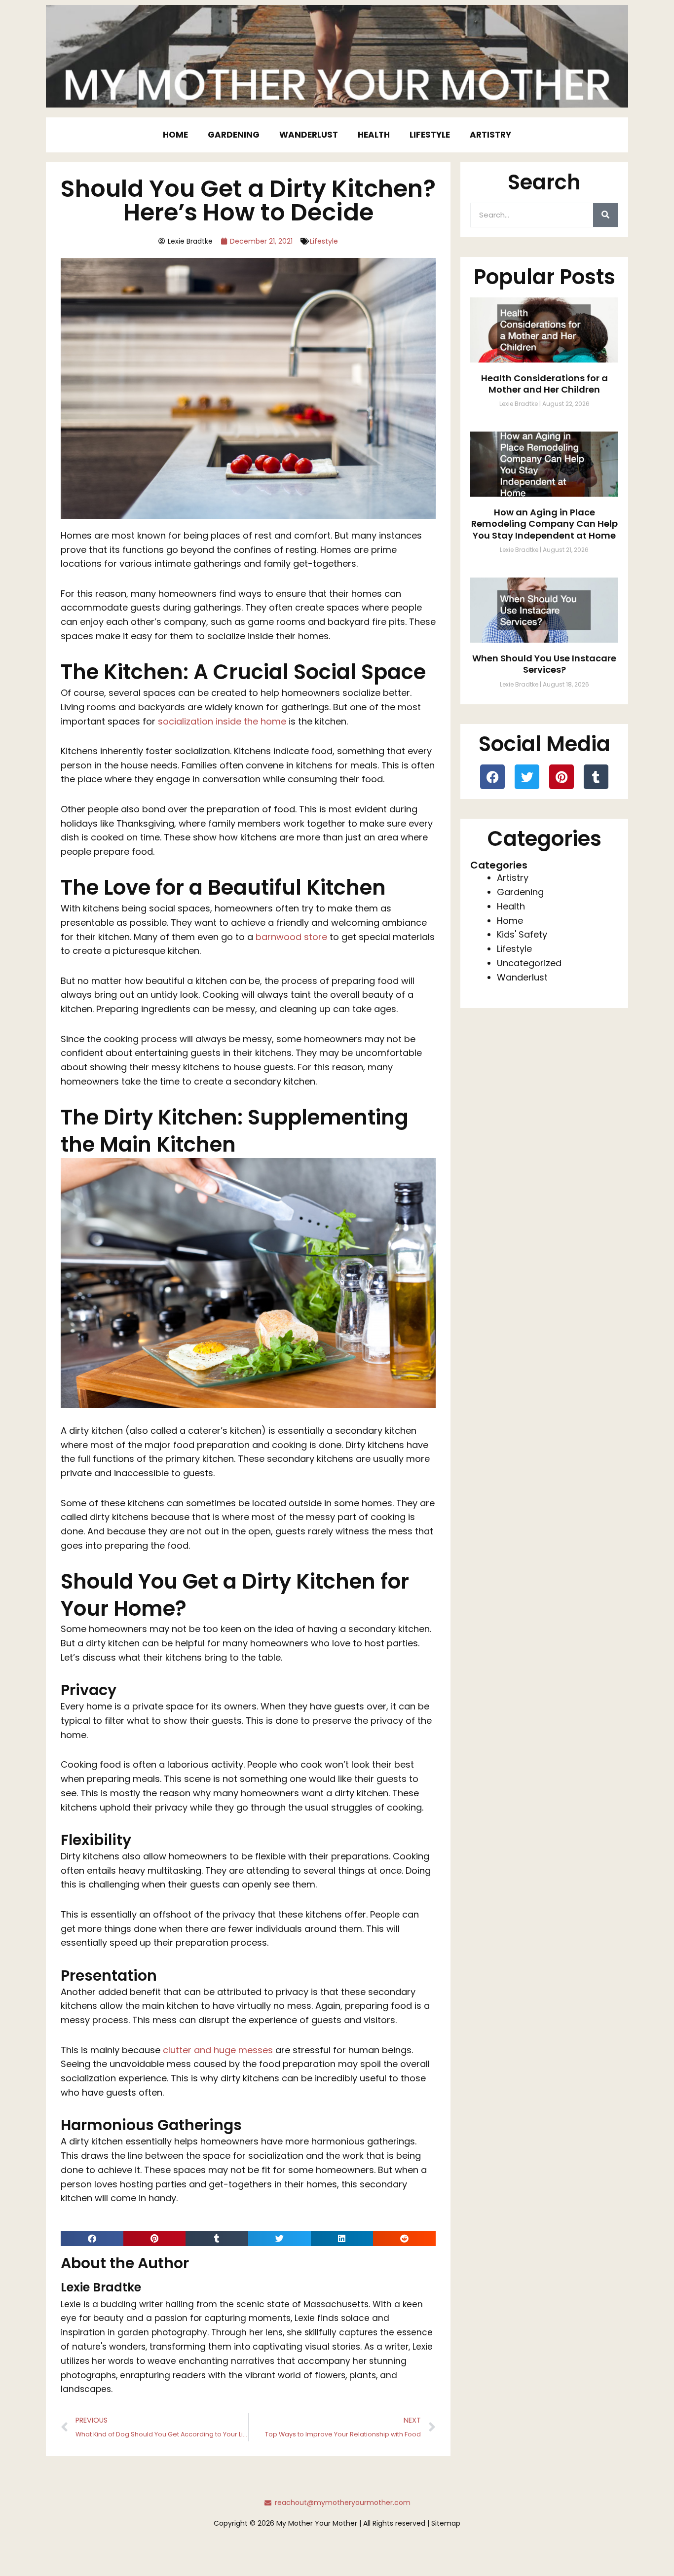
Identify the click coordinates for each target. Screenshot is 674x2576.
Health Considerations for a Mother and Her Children (544, 384)
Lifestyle (430, 135)
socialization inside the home (222, 721)
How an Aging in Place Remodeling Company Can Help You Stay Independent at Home (544, 524)
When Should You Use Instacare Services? (544, 664)
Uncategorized (529, 963)
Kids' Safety (522, 934)
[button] (92, 2239)
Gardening (234, 135)
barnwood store (291, 937)
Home (175, 135)
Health (374, 135)
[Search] (605, 215)
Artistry (490, 135)
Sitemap (446, 2523)
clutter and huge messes (218, 2050)
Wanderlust (309, 135)
